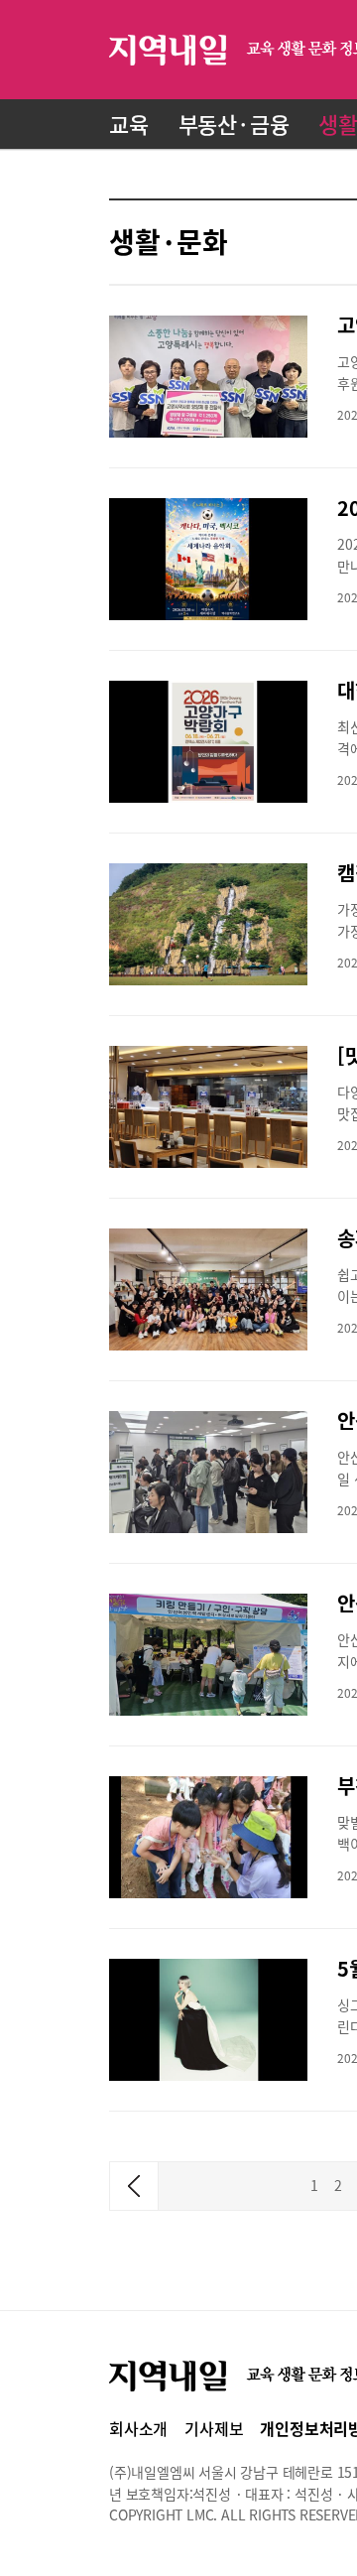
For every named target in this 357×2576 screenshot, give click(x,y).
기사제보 (214, 2428)
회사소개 (138, 2428)
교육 (129, 124)
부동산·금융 (234, 124)
